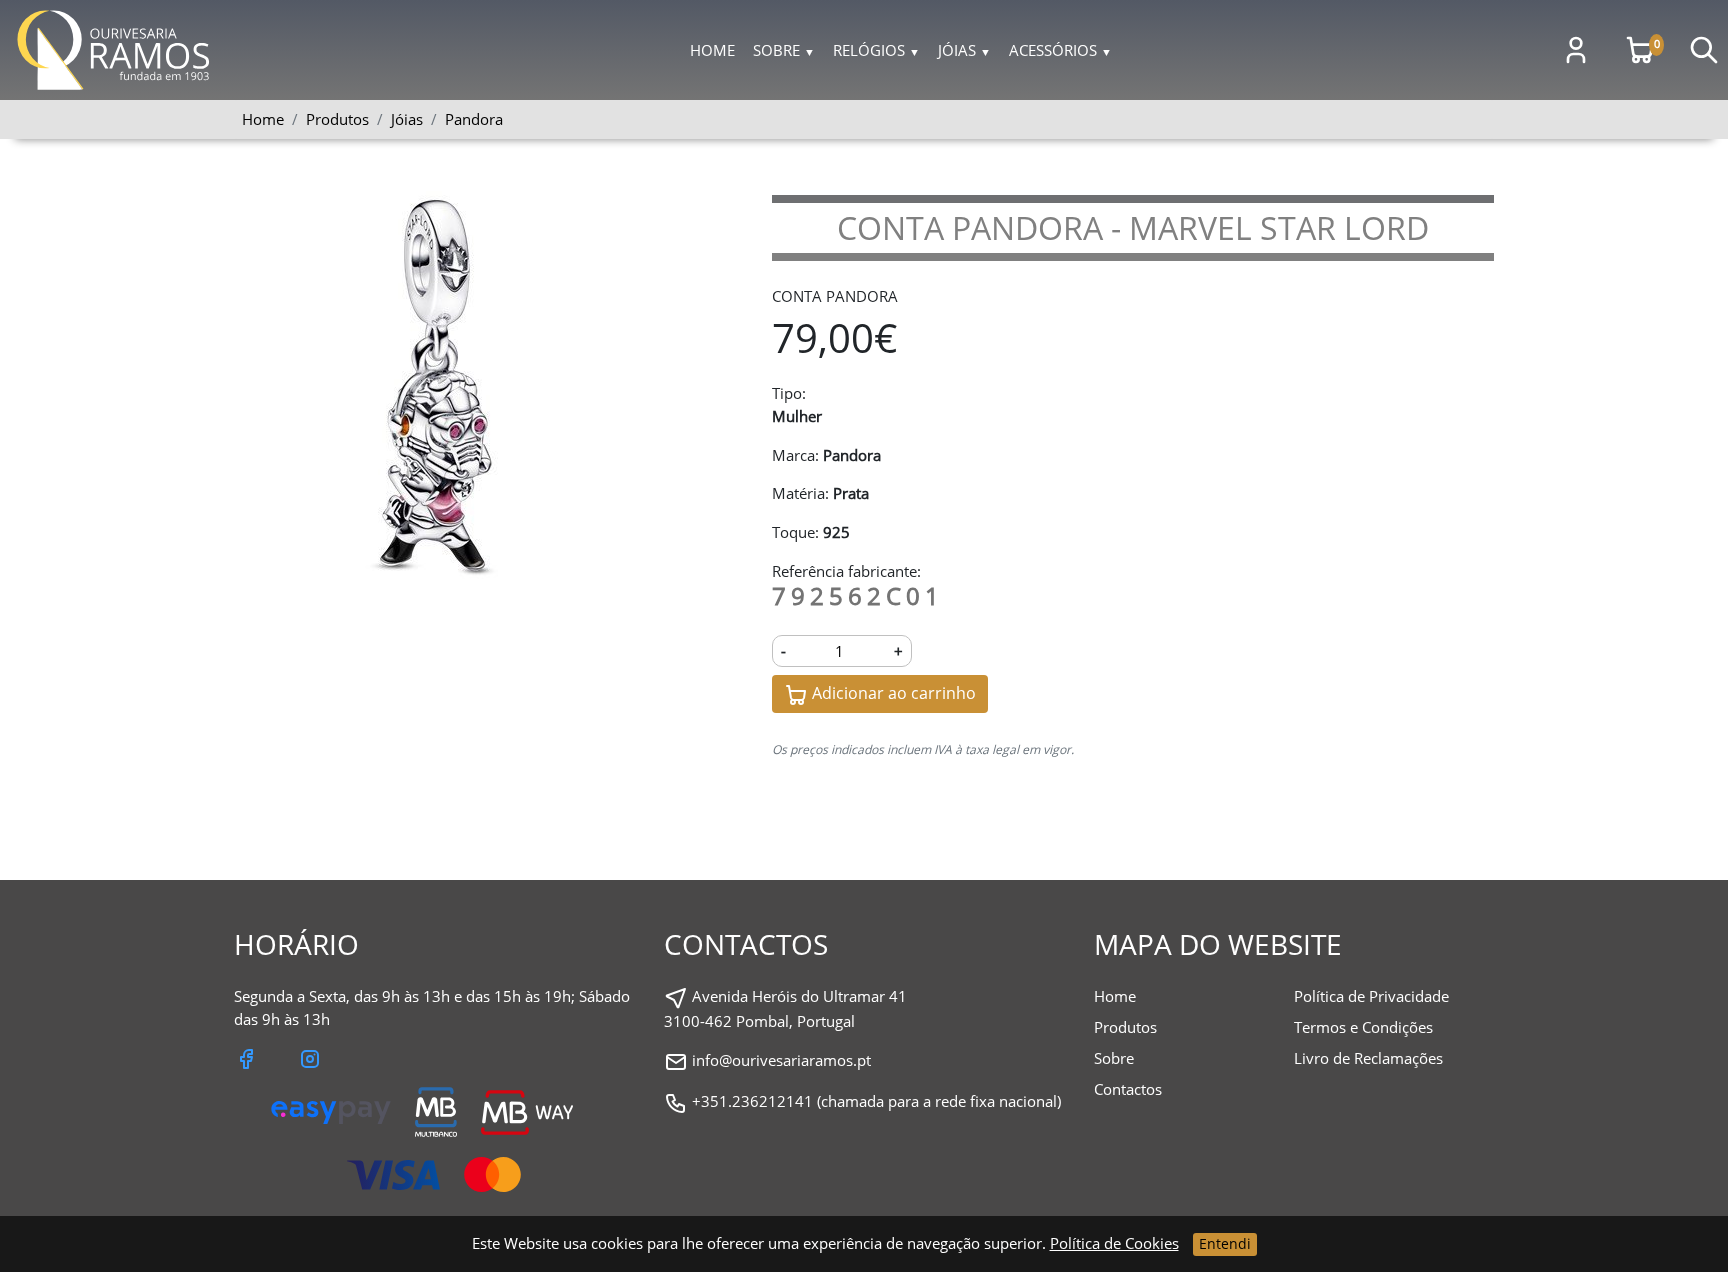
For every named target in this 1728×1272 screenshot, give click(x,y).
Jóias (964, 50)
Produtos (1125, 1027)
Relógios (876, 50)
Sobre (784, 50)
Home (712, 50)
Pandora (474, 119)
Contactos (1128, 1089)
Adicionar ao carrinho (892, 693)
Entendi (1225, 1243)
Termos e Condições (1363, 1027)
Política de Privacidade (1371, 996)
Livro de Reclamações (1368, 1058)
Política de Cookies (1114, 1243)
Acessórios (1060, 50)
